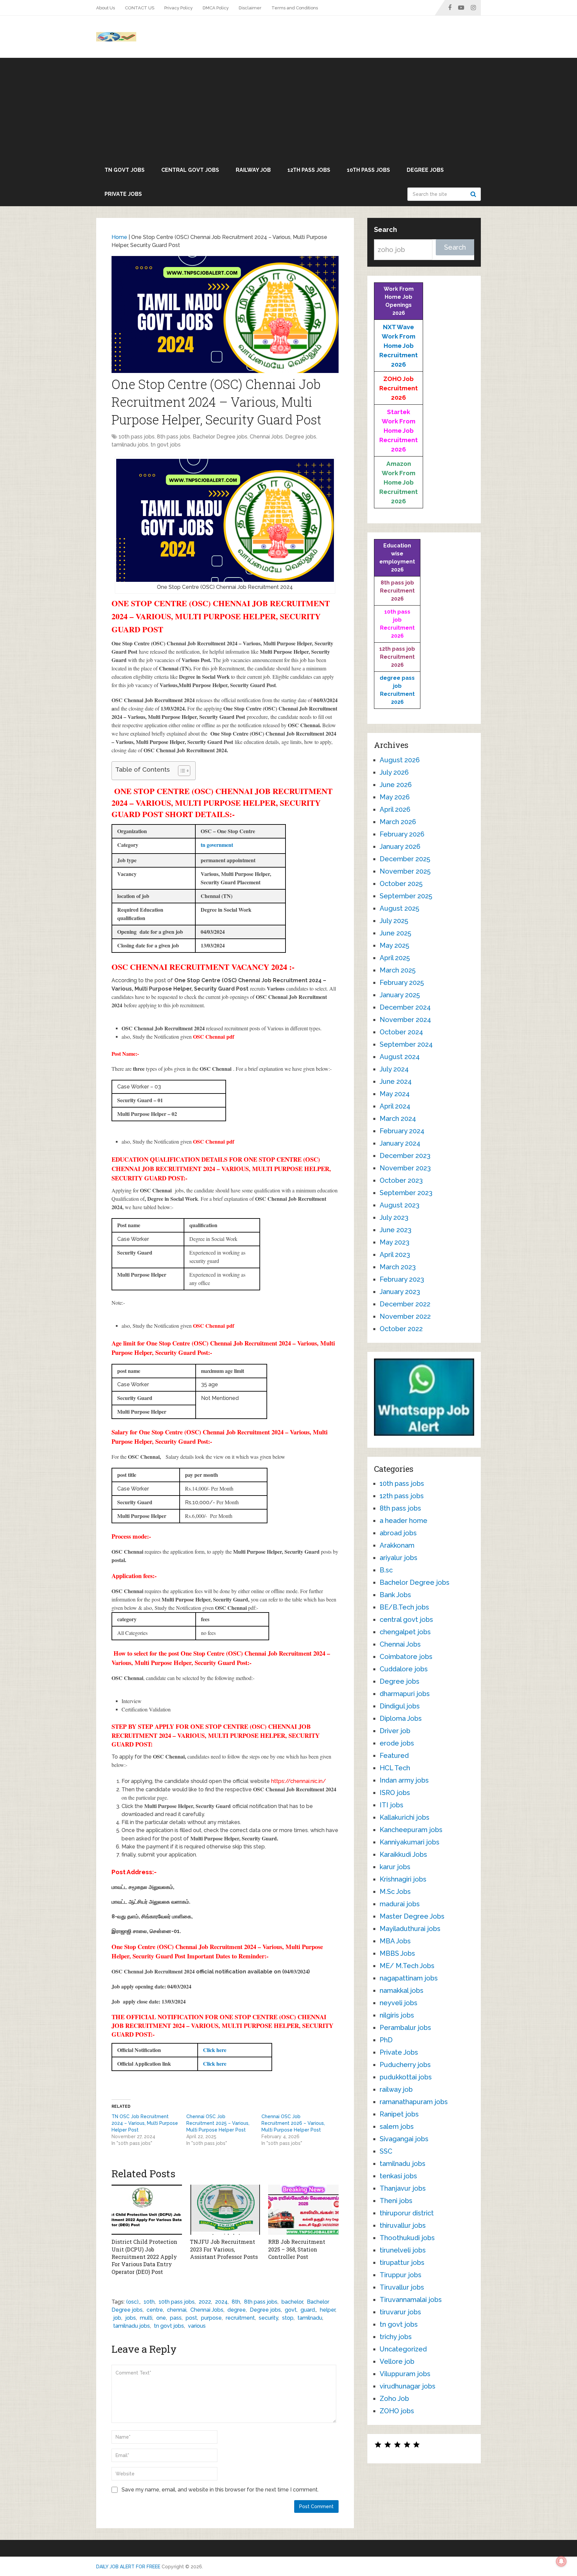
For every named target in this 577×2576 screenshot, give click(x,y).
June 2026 (396, 785)
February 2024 (402, 1131)
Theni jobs (396, 2201)
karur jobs (395, 1867)
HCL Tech (395, 1768)
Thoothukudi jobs (407, 2238)
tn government (217, 845)
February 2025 (402, 983)
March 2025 (398, 970)
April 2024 (395, 1106)
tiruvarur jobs (400, 2312)
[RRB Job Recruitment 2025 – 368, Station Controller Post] (303, 2210)
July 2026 (394, 772)
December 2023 (405, 1156)
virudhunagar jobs (408, 2386)
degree (237, 2310)
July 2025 (394, 921)
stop (288, 2318)
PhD (386, 2040)
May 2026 (395, 797)
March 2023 (398, 1267)
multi (146, 2318)
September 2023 (406, 1193)
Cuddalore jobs (404, 1669)
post (191, 2318)
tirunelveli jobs (403, 2250)
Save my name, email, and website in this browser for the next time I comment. (220, 2490)
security (268, 2318)
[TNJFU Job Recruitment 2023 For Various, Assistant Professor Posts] (225, 2210)
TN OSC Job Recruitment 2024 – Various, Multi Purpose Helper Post (145, 2123)
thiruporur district (407, 2213)
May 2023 (395, 1242)
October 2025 (401, 884)
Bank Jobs (395, 1595)
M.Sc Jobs (395, 1892)
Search (474, 194)
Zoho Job (394, 2399)
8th (236, 2302)
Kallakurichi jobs (405, 1817)
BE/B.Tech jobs (404, 1607)
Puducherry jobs (405, 2065)
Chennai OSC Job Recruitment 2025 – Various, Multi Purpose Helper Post (218, 2123)
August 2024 (400, 1057)
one (161, 2318)
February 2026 (402, 834)
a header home (404, 1521)
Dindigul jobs (400, 1706)
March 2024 (398, 1119)
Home (119, 237)
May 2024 (395, 1094)
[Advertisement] (288, 108)
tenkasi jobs (398, 2176)
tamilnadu (310, 2318)
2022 (205, 2302)
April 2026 (395, 809)
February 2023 (402, 1279)
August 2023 (400, 1205)
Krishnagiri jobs (403, 1879)
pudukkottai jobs (406, 2077)
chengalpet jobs (405, 1632)
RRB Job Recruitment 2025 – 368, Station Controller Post (297, 2249)
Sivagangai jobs (404, 2139)
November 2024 (405, 1020)
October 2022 (401, 1329)
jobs (131, 2318)
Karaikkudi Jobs (403, 1854)
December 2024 (405, 1007)
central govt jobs (190, 170)
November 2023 (405, 1168)
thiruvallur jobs (403, 2225)
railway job (253, 170)
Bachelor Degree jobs (220, 437)
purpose (211, 2318)
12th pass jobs (309, 170)
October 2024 (401, 1032)
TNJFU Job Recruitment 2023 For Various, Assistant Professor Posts (224, 2249)
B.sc (386, 1570)
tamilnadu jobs (130, 445)
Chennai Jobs (266, 437)
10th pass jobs (368, 170)
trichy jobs (396, 2337)
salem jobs (397, 2127)
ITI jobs (392, 1805)
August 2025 (399, 908)
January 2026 (400, 847)
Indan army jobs (404, 1780)
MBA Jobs (395, 1941)
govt (291, 2310)
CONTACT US (140, 8)
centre (155, 2310)
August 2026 (400, 760)
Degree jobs (425, 170)
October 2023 (401, 1180)
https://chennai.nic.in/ (299, 1781)
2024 (221, 2302)
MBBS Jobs (397, 1953)
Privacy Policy (178, 8)
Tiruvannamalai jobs (411, 2300)
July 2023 (394, 1217)
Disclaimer (250, 8)
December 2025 (405, 859)
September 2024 (406, 1044)
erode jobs (397, 1743)
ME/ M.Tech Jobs (407, 1966)
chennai (177, 2310)
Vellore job (397, 2361)
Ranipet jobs (399, 2114)
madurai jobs (400, 1904)
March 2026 (398, 822)
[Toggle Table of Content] (181, 771)
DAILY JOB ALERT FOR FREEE (128, 2567)
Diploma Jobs (401, 1718)
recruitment (240, 2318)
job (117, 2318)
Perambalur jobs (405, 2028)
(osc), (133, 2302)
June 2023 (396, 1230)
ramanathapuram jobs (414, 2102)
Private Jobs (123, 194)
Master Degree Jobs (412, 1916)
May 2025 (394, 945)
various (197, 2326)
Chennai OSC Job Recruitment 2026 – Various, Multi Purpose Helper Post (293, 2123)
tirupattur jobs (402, 2263)
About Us (106, 8)
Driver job (395, 1731)
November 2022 (405, 1316)
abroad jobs (398, 1533)
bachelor (292, 2302)
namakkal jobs (402, 1990)
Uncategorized (403, 2349)
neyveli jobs (399, 2003)
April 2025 (395, 958)
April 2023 (395, 1255)
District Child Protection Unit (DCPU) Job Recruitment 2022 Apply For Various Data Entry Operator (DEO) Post (144, 2257)
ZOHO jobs (397, 2411)
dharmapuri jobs (405, 1694)
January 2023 (400, 1292)
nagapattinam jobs (409, 1978)
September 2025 (406, 896)
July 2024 (394, 1069)
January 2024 (400, 1143)
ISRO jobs (395, 1793)
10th (149, 2302)
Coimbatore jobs (406, 1657)
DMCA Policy (216, 8)
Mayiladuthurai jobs (410, 1929)
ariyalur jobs (399, 1558)
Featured (394, 1756)
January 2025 (400, 995)
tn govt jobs (125, 170)
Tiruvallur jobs (402, 2287)
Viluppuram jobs (405, 2374)
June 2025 (395, 933)
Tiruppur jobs (401, 2275)
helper (328, 2310)
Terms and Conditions (295, 8)
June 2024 (396, 1081)
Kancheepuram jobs (411, 1830)
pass (176, 2318)
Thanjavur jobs (403, 2188)
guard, (308, 2310)
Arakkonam (397, 1545)
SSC (386, 2151)
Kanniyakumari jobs (410, 1842)
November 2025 (405, 871)
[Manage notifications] (561, 2561)
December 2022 (405, 1304)
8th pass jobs (174, 437)
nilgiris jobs (397, 2015)
